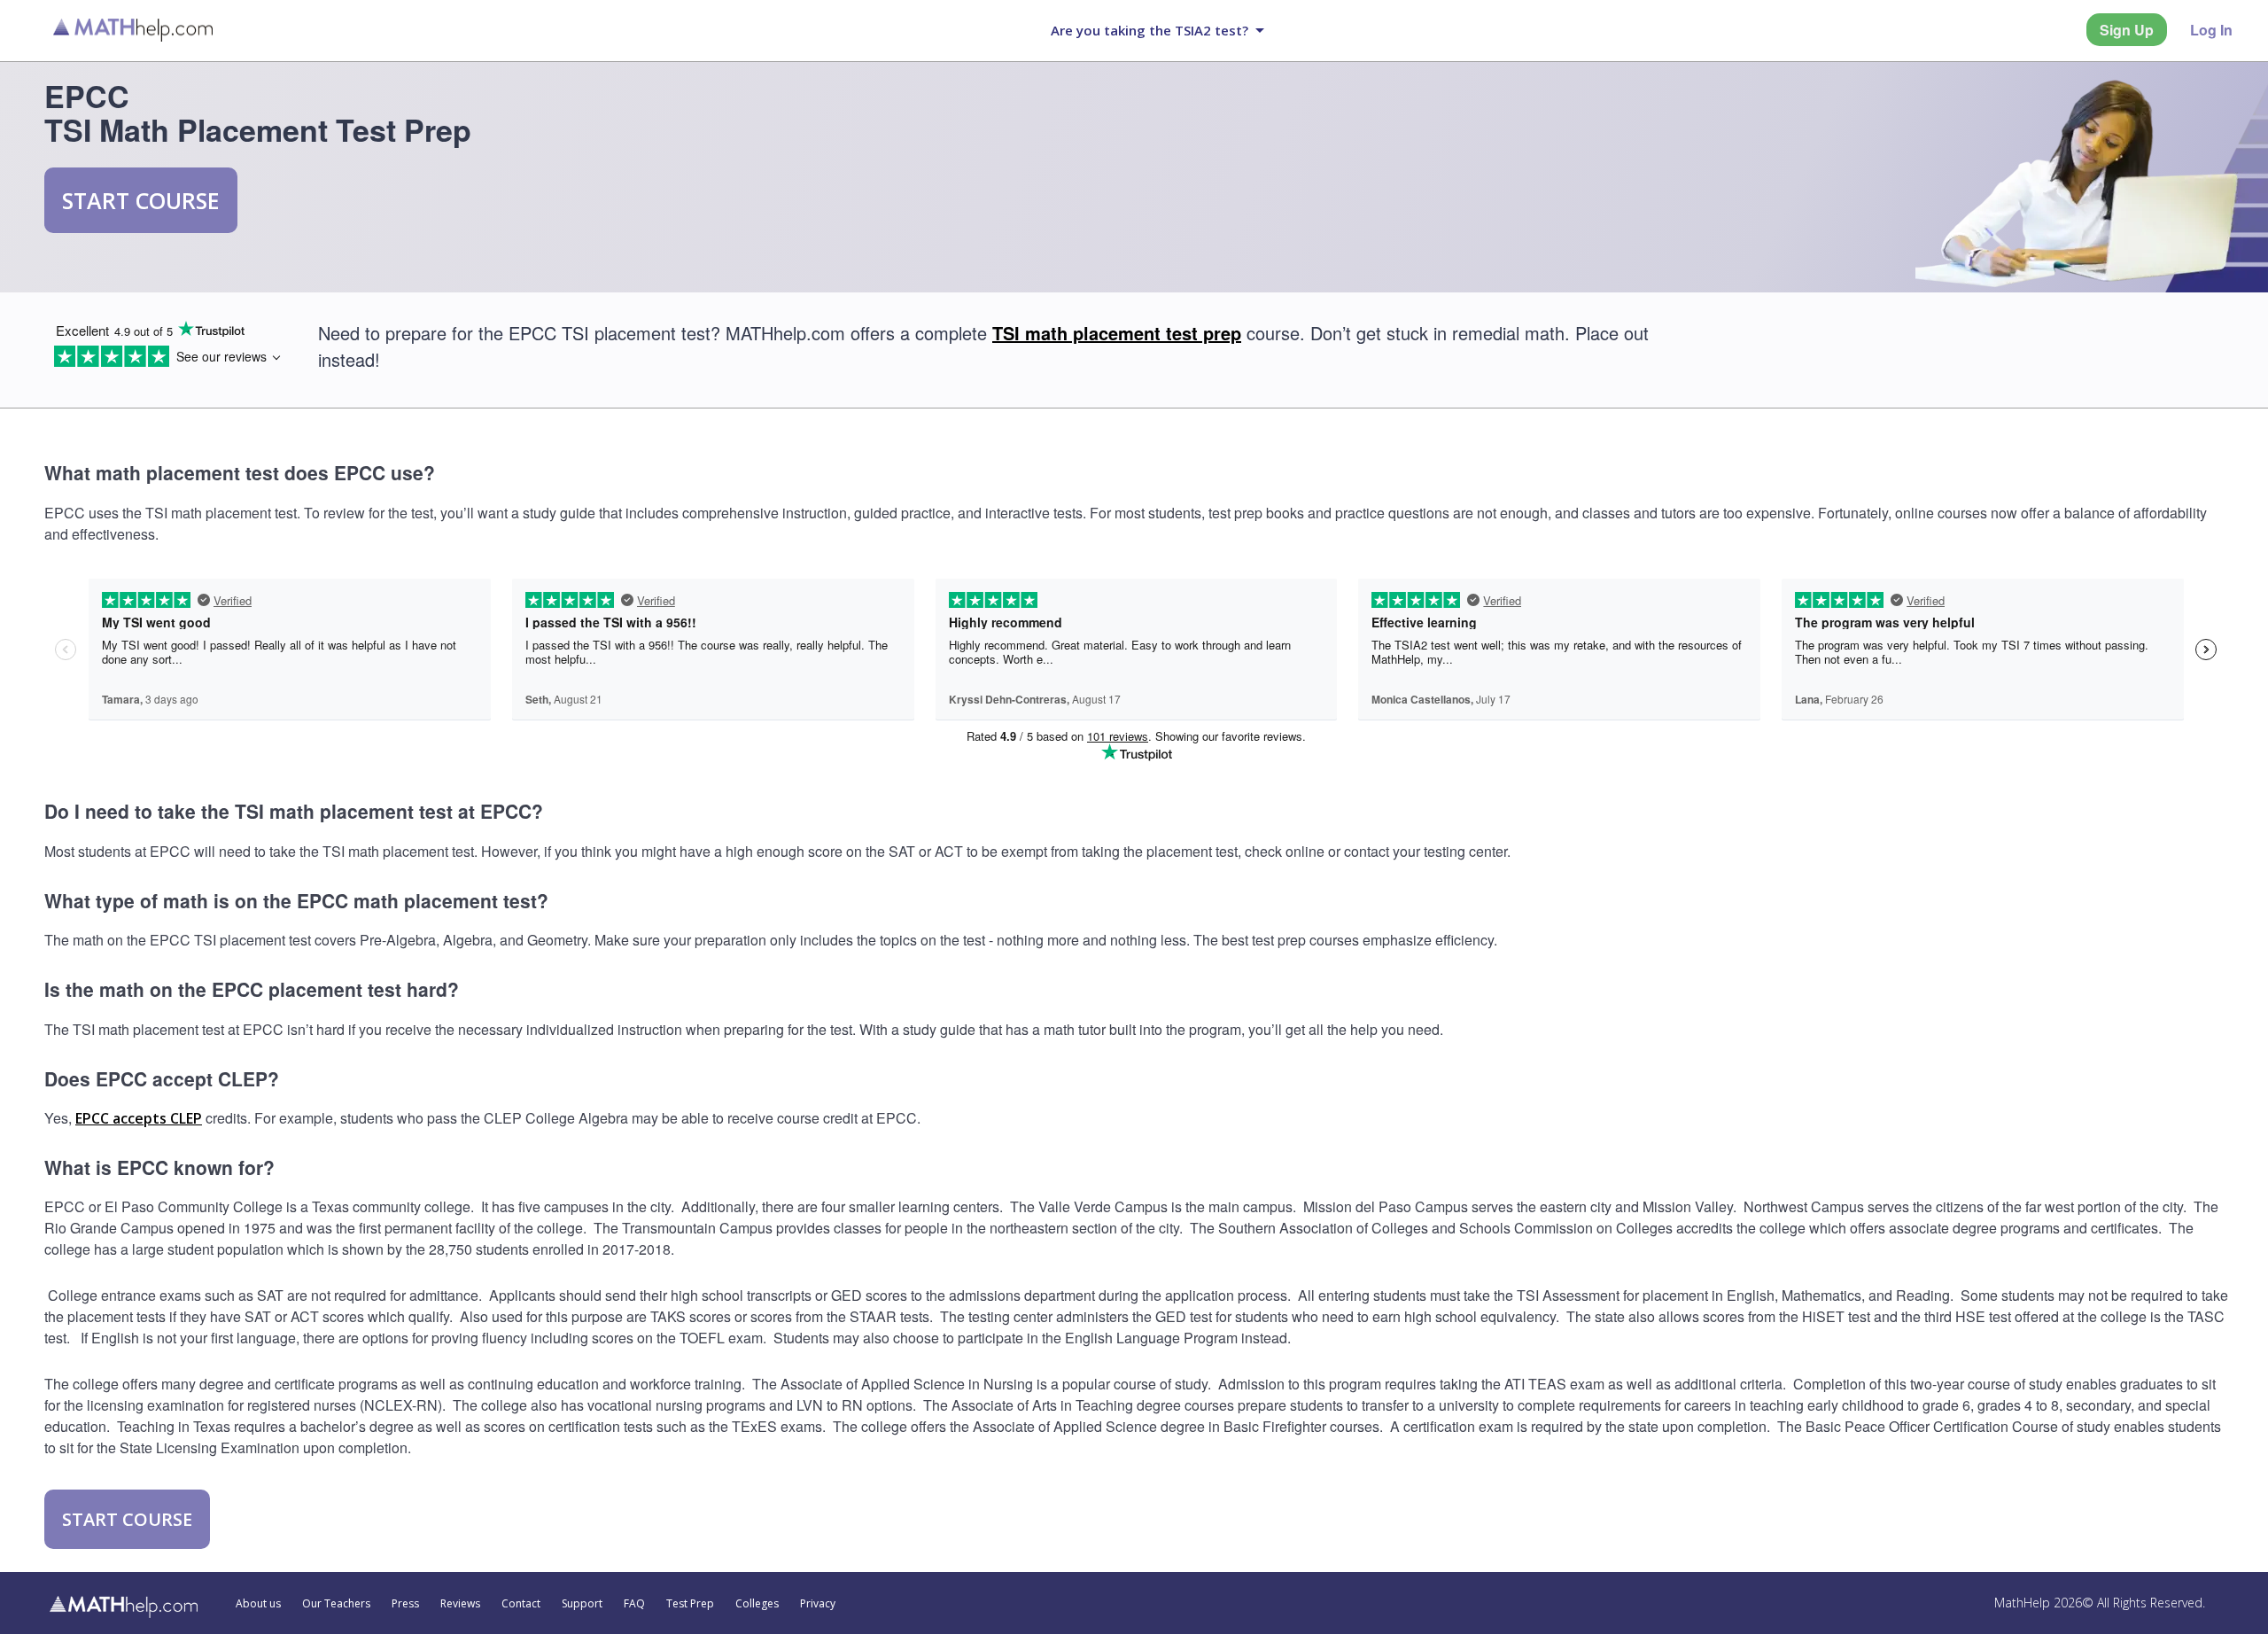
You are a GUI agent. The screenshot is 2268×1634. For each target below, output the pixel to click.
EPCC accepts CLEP (139, 1118)
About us (258, 1604)
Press (405, 1604)
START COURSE (141, 200)
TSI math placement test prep (1117, 333)
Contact (521, 1604)
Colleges (757, 1604)
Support (582, 1604)
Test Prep (690, 1604)
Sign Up (2127, 30)
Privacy (818, 1604)
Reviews (460, 1604)
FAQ (634, 1604)
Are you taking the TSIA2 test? (1150, 30)
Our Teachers (336, 1604)
